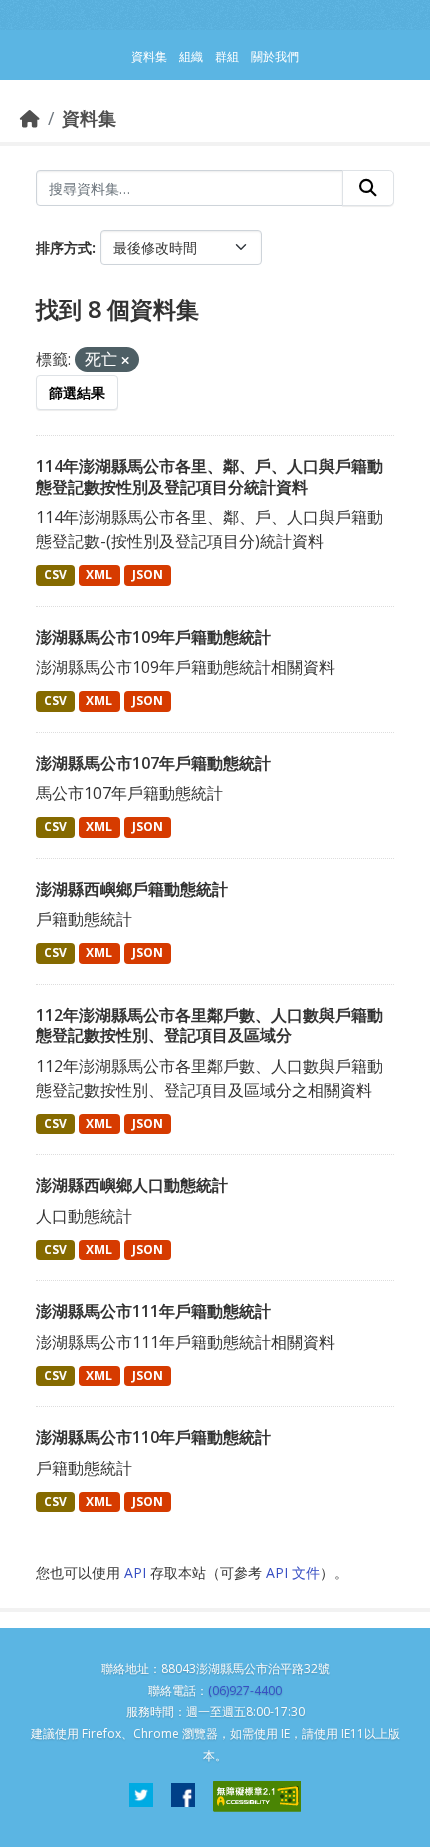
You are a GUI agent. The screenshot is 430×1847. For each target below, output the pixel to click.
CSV (55, 574)
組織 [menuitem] (191, 56)
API (135, 1572)
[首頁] (30, 118)
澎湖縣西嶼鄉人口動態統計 (132, 1185)
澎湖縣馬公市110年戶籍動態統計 (153, 1437)
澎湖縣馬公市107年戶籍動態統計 (153, 763)
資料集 (89, 118)
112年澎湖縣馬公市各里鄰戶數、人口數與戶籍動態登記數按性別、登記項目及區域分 (209, 1025)
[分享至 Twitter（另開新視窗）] (141, 1796)
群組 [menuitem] (227, 56)
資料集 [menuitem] (149, 56)
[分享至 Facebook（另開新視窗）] (183, 1796)
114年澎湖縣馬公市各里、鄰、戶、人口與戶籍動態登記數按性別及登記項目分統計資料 (209, 476)
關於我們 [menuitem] (275, 56)
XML (99, 574)
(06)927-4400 (245, 1690)
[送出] (368, 188)
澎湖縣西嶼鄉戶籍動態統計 (132, 889)
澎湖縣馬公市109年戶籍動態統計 (153, 637)
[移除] (125, 360)
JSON (147, 574)
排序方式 (64, 247)
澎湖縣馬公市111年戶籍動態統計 (153, 1311)
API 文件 (293, 1572)
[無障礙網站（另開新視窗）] (257, 1796)
